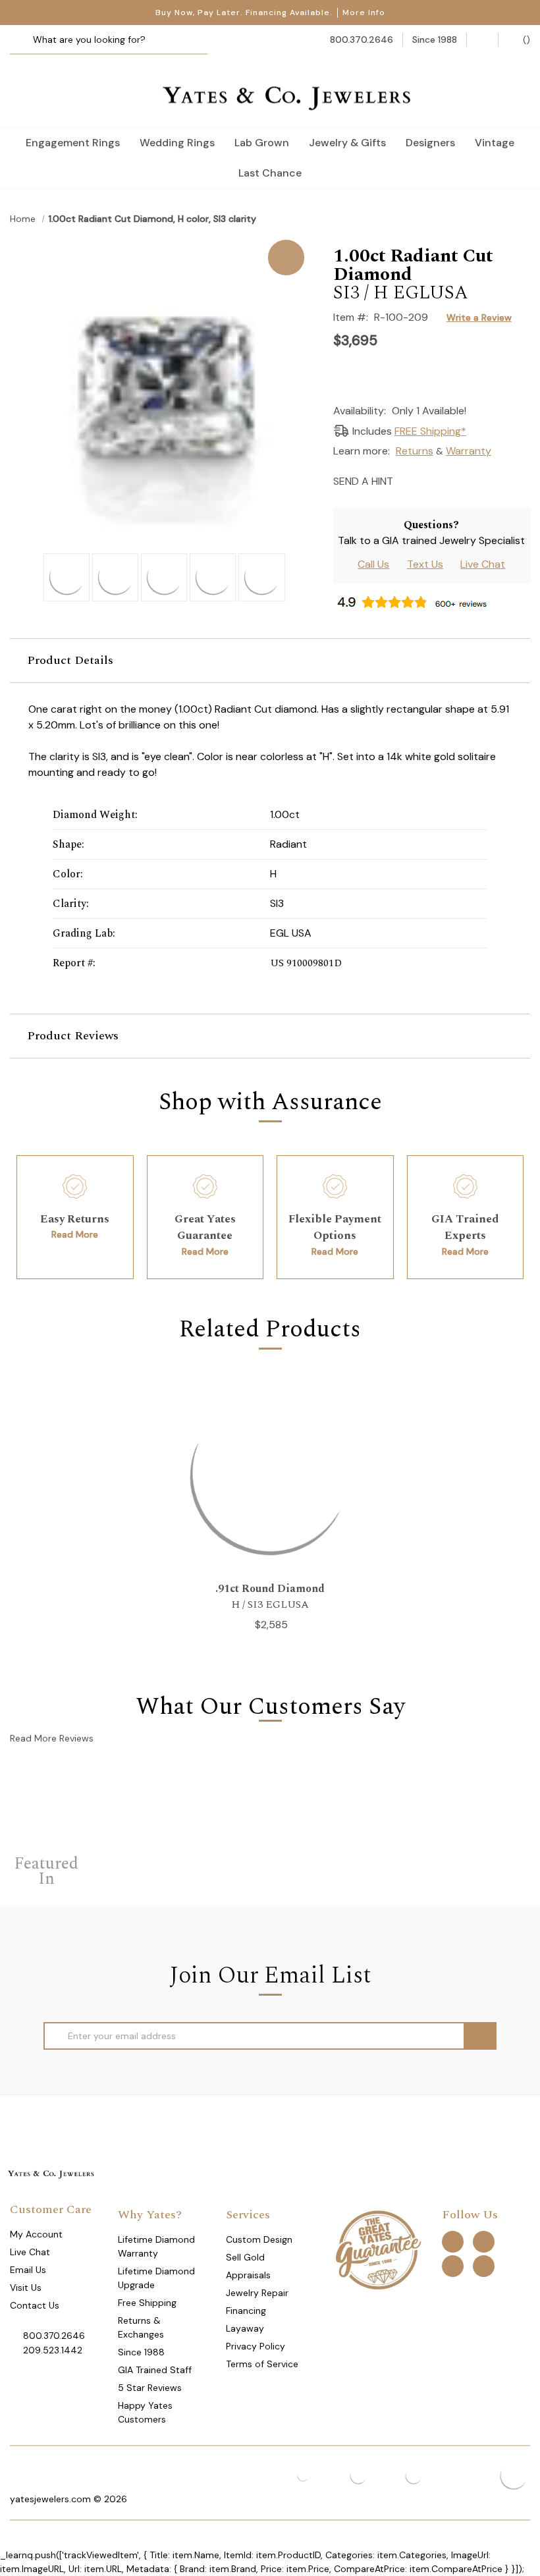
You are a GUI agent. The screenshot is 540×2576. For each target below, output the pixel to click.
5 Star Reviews (150, 2388)
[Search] (25, 40)
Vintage (495, 143)
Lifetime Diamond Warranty (156, 2246)
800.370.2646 (54, 2336)
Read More (75, 1234)
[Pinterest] (453, 480)
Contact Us (35, 2305)
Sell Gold (245, 2257)
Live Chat (483, 564)
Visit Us (26, 2288)
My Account (36, 2234)
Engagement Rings (73, 143)
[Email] (407, 480)
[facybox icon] (162, 240)
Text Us (425, 564)
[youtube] (484, 2265)
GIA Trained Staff (155, 2370)
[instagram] (453, 2265)
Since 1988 (141, 2352)
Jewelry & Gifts (347, 143)
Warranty (469, 451)
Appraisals (248, 2275)
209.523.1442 (53, 2350)
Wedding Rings (177, 143)
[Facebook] (430, 480)
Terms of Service (262, 2364)
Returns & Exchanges (141, 2327)
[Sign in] (482, 40)
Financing (246, 2311)
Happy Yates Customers (145, 2412)
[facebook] (453, 2241)
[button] (270, 661)
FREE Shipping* (430, 431)
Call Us (373, 564)
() (525, 40)
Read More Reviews (52, 1738)
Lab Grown (262, 143)
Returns (415, 451)
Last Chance (270, 173)
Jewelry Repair (257, 2293)
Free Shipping (147, 2303)
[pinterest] (484, 2241)
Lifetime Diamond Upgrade (156, 2278)
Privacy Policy (256, 2346)
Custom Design (259, 2239)
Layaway (245, 2328)
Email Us (28, 2270)
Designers (430, 143)
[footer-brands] (378, 2249)
